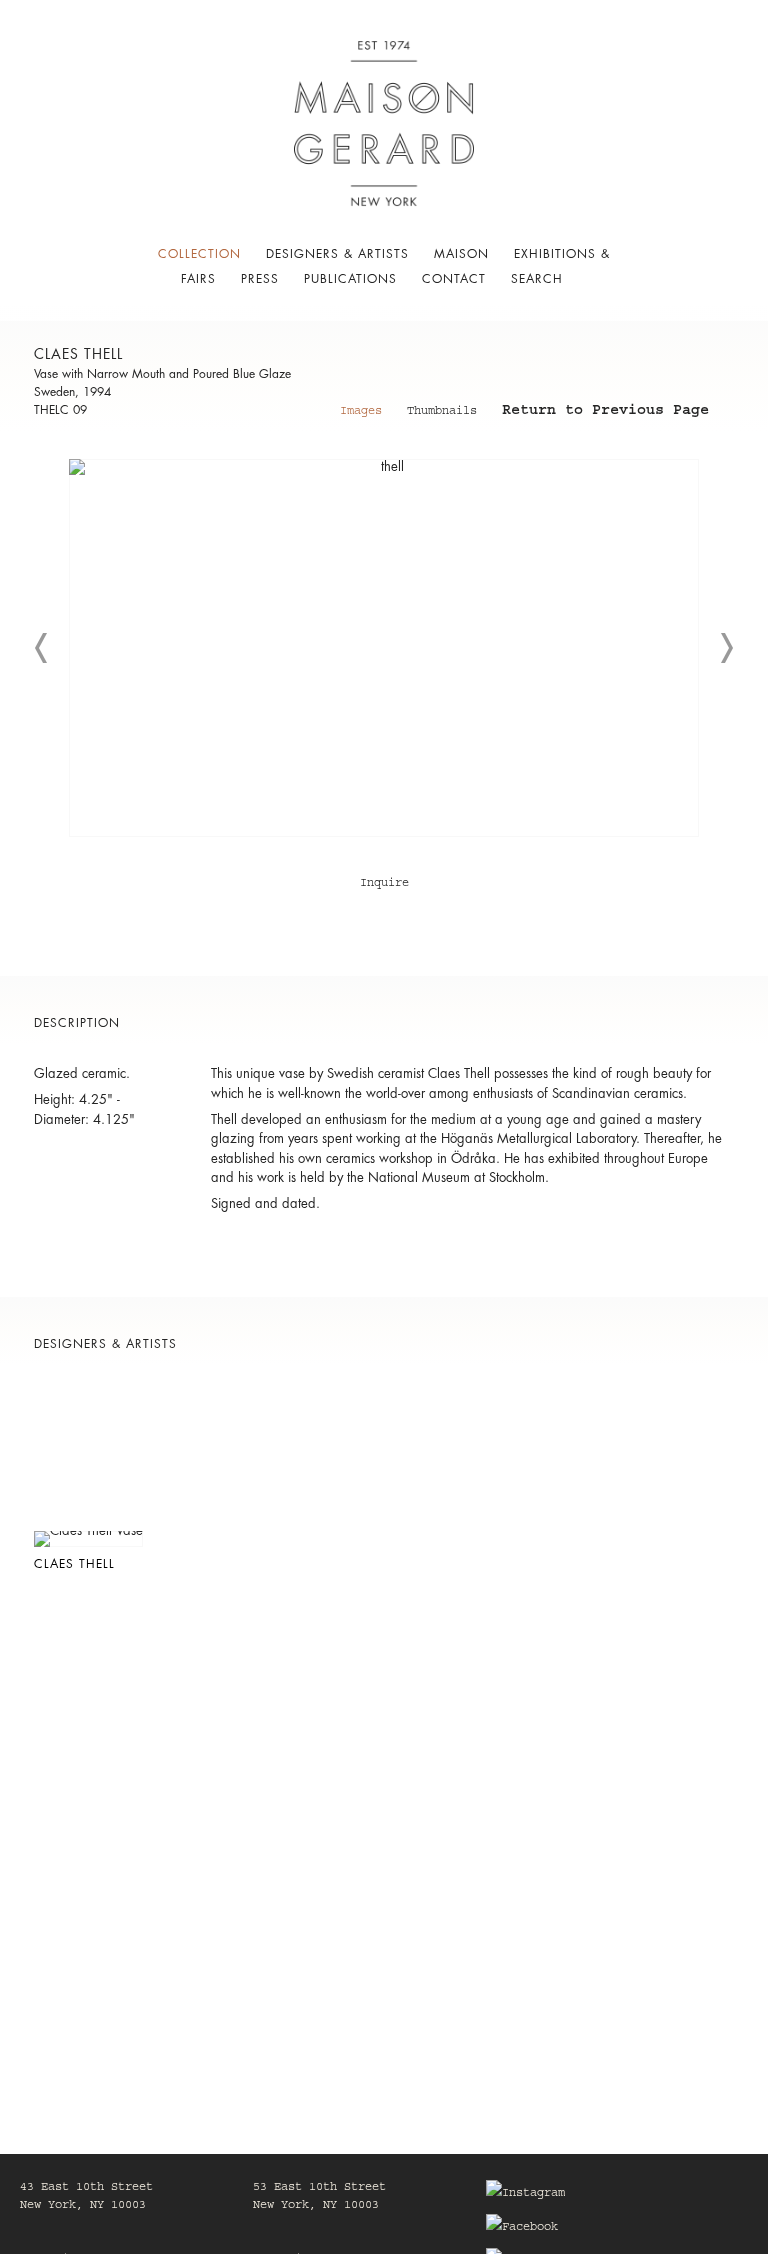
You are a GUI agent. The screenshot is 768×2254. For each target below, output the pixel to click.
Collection (199, 254)
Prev (42, 648)
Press (260, 279)
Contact (454, 279)
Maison (461, 254)
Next (726, 648)
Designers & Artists (337, 254)
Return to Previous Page (605, 413)
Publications (350, 279)
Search (537, 279)
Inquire (384, 884)
